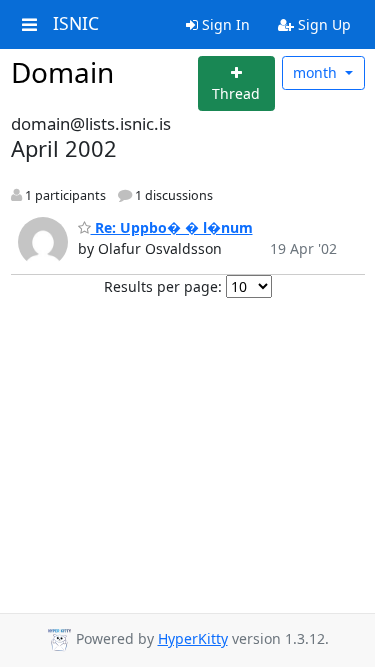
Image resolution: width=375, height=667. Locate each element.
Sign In (224, 24)
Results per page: (163, 286)
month (317, 72)
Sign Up (322, 24)
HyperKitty (193, 638)
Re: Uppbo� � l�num (172, 227)
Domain (62, 72)
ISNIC (76, 24)
